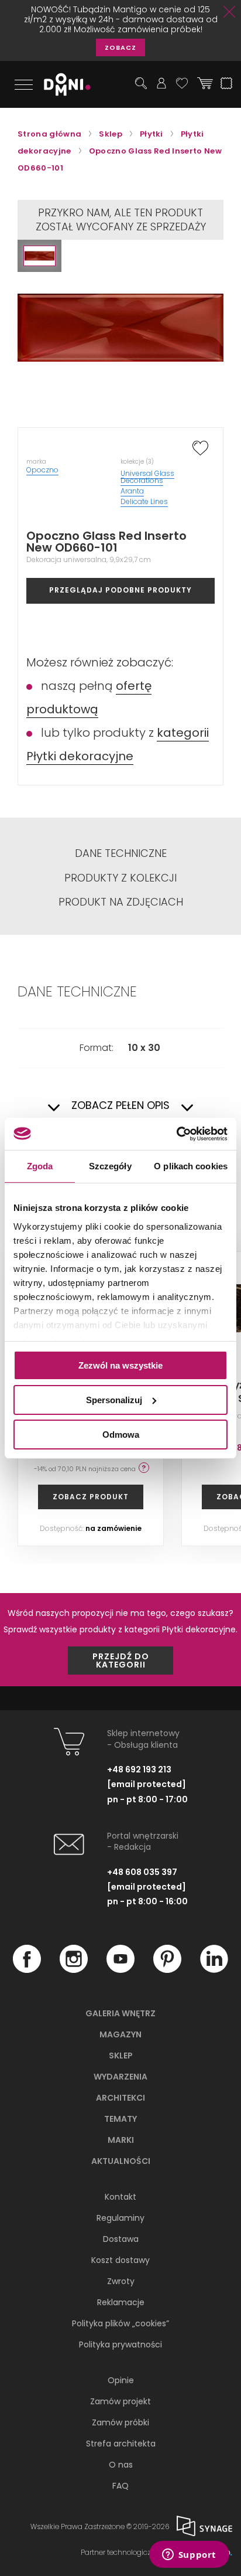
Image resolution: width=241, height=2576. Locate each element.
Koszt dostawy (120, 2260)
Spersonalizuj (114, 1400)
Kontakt (120, 2197)
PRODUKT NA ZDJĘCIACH (121, 902)
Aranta (132, 491)
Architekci (120, 2098)
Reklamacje (121, 2302)
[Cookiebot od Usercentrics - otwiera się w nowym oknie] (176, 1134)
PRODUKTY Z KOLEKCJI (120, 878)
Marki (121, 2140)
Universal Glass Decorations (147, 477)
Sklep (121, 2056)
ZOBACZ (120, 47)
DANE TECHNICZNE (121, 853)
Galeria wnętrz (120, 2013)
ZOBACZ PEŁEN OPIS (120, 1106)
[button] (39, 256)
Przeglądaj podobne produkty (120, 590)
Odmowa (121, 1434)
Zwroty (121, 2281)
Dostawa (121, 2239)
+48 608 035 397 (142, 1872)
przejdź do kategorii (121, 1660)
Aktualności (121, 2161)
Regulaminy (120, 2218)
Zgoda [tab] (40, 1166)
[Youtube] (120, 1970)
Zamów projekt (120, 2401)
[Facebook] (27, 1970)
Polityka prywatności (120, 2344)
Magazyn (120, 2034)
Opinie (121, 2380)
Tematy (120, 2119)
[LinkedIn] (214, 1970)
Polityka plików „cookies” (120, 2323)
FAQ (120, 2486)
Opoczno (42, 470)
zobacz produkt (91, 1497)
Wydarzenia (120, 2077)
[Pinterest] (167, 1970)
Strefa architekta (121, 2444)
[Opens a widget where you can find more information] (189, 2555)
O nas (121, 2465)
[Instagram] (74, 1970)
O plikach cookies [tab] (191, 1166)
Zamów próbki (120, 2422)
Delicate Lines (144, 501)
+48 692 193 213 (139, 1769)
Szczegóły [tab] (110, 1166)
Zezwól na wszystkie (120, 1365)
